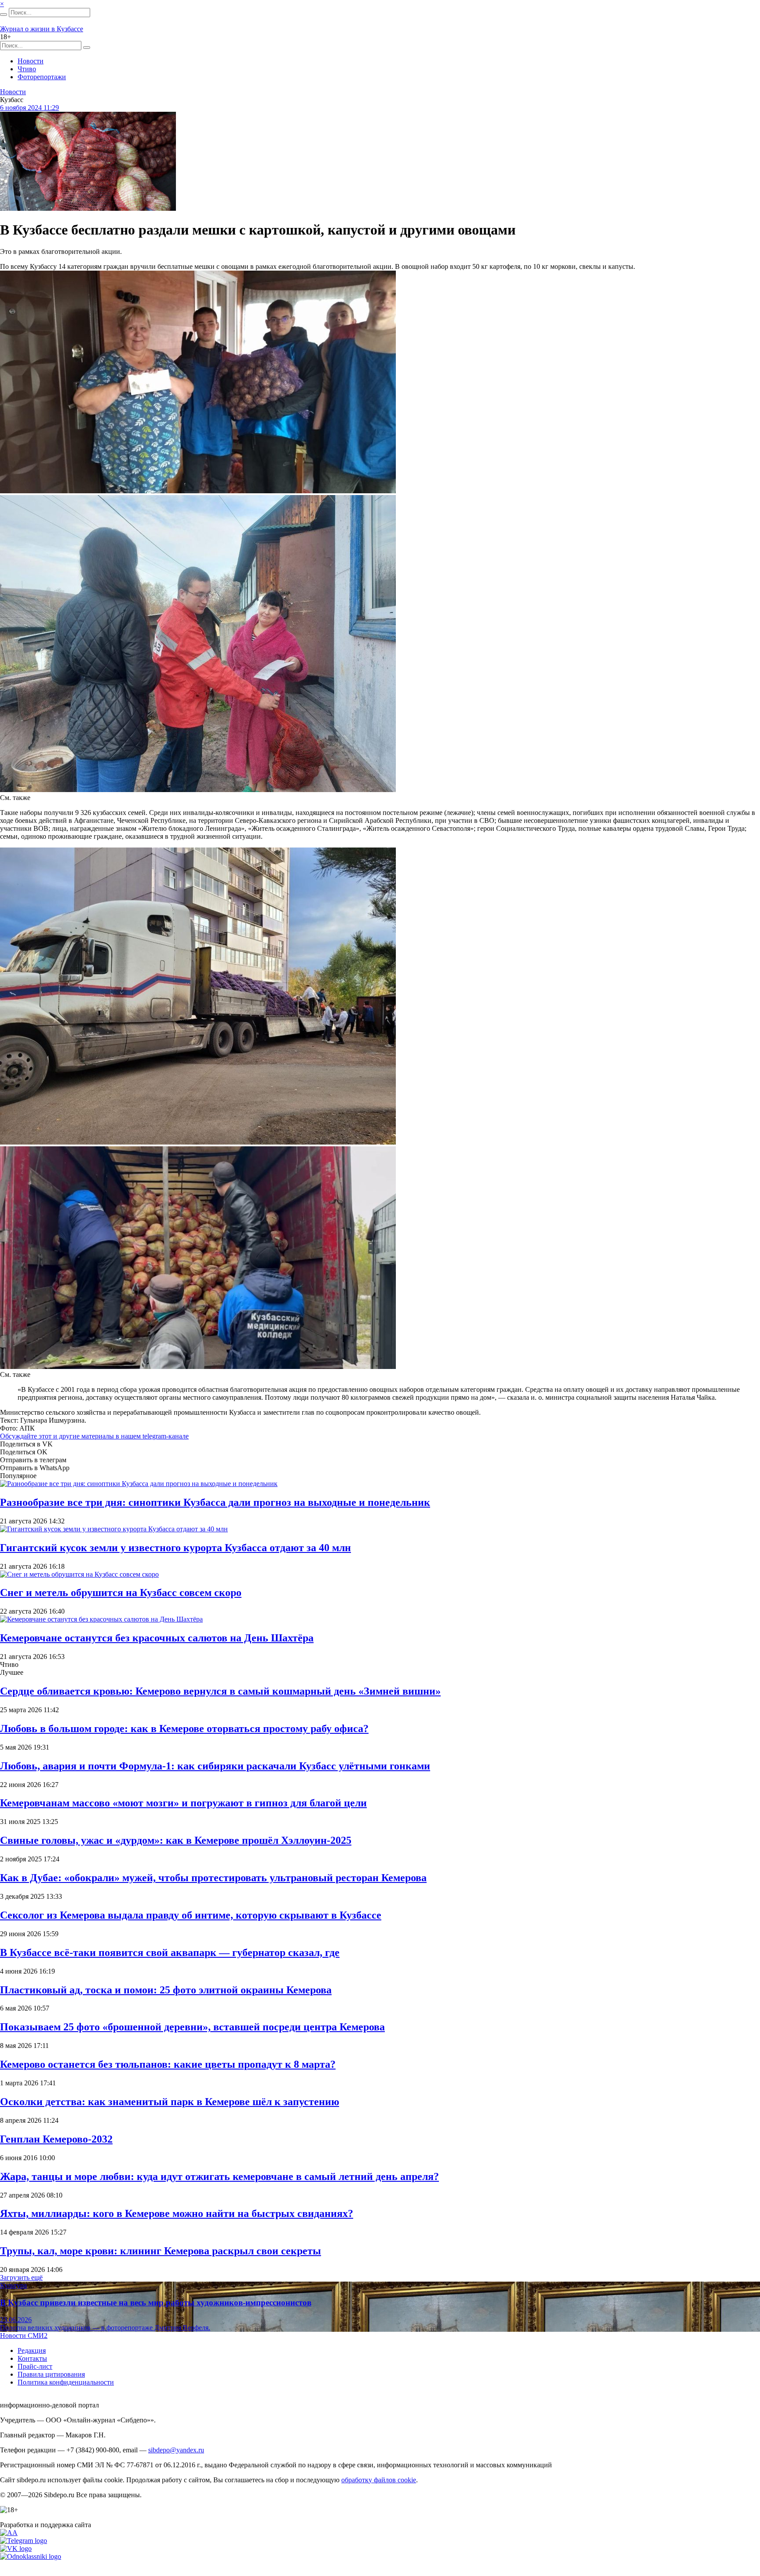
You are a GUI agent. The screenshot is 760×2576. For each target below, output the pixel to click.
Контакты (32, 2358)
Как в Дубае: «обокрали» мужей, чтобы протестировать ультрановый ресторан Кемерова (213, 1878)
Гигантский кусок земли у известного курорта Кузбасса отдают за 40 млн (175, 1548)
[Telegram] (24, 2541)
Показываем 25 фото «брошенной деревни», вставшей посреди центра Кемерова (192, 2027)
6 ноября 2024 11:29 (29, 108)
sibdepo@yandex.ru (176, 2450)
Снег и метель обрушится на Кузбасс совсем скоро (121, 1593)
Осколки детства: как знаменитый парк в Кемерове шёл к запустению (170, 2102)
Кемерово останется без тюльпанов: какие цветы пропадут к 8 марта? (168, 2064)
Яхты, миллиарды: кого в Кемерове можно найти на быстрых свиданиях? (177, 2213)
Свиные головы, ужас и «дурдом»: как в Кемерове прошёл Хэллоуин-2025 (176, 1840)
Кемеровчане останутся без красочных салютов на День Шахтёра (157, 1638)
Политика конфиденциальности (66, 2382)
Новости (31, 61)
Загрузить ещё (21, 2277)
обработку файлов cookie (379, 2480)
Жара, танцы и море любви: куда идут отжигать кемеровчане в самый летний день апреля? (219, 2176)
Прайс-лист (35, 2366)
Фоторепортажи (42, 77)
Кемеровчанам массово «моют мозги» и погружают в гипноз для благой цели (183, 1803)
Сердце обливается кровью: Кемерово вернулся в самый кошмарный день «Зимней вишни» (220, 1691)
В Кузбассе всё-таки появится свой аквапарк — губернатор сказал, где (170, 1952)
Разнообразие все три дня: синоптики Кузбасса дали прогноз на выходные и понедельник (215, 1502)
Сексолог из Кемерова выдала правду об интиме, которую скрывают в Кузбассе (191, 1915)
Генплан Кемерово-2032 (56, 2139)
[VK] (16, 2548)
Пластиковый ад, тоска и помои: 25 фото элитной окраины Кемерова (166, 1990)
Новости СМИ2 (24, 2336)
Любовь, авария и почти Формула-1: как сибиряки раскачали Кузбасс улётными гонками (215, 1766)
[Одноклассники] (31, 2556)
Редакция (32, 2350)
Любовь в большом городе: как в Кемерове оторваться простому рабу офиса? (184, 1728)
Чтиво (27, 69)
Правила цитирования (51, 2374)
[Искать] (4, 15)
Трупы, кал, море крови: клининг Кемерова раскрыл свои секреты (161, 2251)
